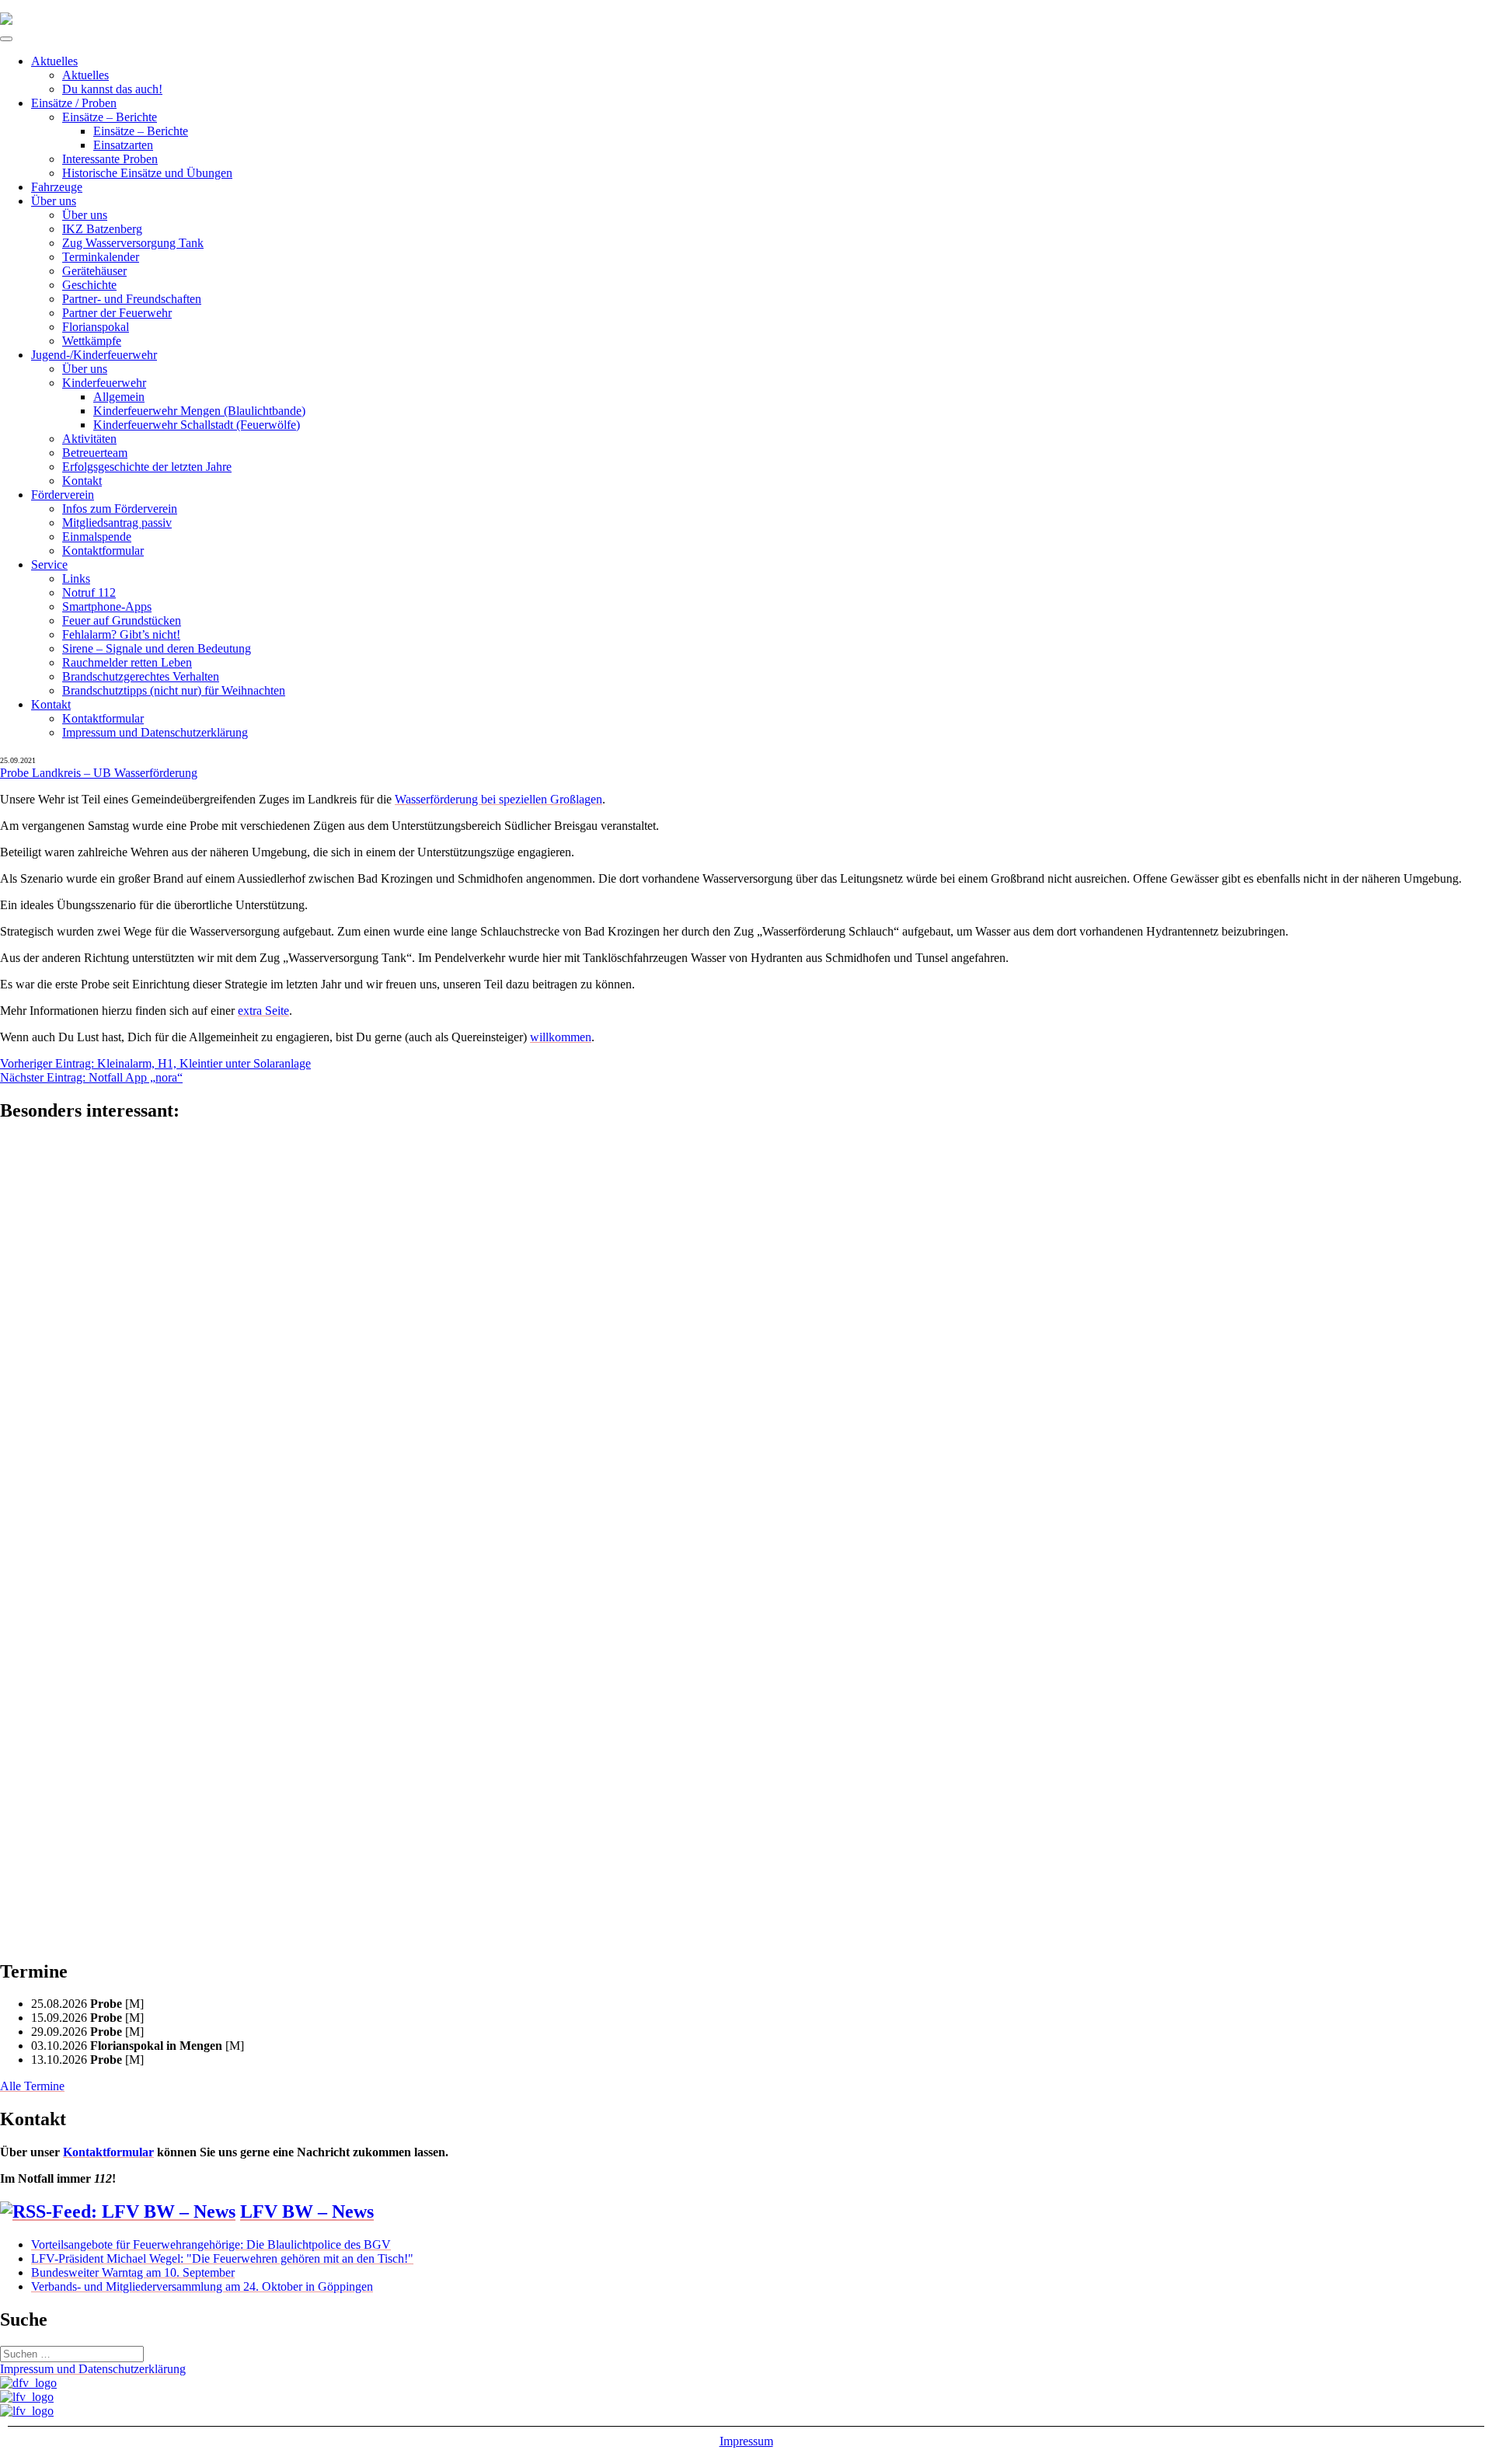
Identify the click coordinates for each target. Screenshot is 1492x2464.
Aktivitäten (89, 439)
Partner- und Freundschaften (132, 299)
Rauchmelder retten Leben (127, 662)
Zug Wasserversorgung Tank (133, 243)
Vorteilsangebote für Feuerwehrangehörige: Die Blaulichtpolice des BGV (211, 2244)
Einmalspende (97, 537)
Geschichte (89, 285)
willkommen (561, 1037)
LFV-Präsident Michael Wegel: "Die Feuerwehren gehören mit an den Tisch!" (222, 2258)
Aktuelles (54, 61)
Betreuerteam (95, 453)
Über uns (54, 201)
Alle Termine (32, 2086)
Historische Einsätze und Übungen (147, 173)
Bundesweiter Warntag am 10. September (133, 2272)
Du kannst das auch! (112, 89)
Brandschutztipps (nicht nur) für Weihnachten (174, 690)
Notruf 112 (89, 592)
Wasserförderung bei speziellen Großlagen (498, 799)
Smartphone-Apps (107, 606)
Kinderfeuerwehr (104, 383)
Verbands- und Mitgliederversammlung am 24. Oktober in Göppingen (202, 2286)
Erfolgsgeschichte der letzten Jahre (147, 467)
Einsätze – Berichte (110, 117)
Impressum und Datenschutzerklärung (155, 732)
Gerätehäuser (94, 271)
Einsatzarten (123, 145)
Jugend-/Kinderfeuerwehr (94, 355)
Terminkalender (101, 257)
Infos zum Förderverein (120, 509)
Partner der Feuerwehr (117, 313)
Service (49, 565)
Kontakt (82, 481)
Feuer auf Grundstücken (122, 620)
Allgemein (119, 397)
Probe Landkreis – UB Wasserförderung (99, 773)
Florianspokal (96, 327)
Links (76, 579)
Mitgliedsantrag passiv (117, 523)
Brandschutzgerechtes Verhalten (141, 676)
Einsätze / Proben (74, 103)
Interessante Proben (110, 159)
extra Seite (263, 1011)
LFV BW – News (307, 2211)
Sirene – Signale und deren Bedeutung (157, 648)
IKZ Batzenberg (102, 229)
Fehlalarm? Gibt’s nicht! (121, 634)
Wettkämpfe (92, 341)
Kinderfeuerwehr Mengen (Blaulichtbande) (199, 411)
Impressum (746, 2441)
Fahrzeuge (57, 187)
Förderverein (63, 495)
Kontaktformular (103, 551)
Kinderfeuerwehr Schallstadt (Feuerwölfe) (197, 425)
